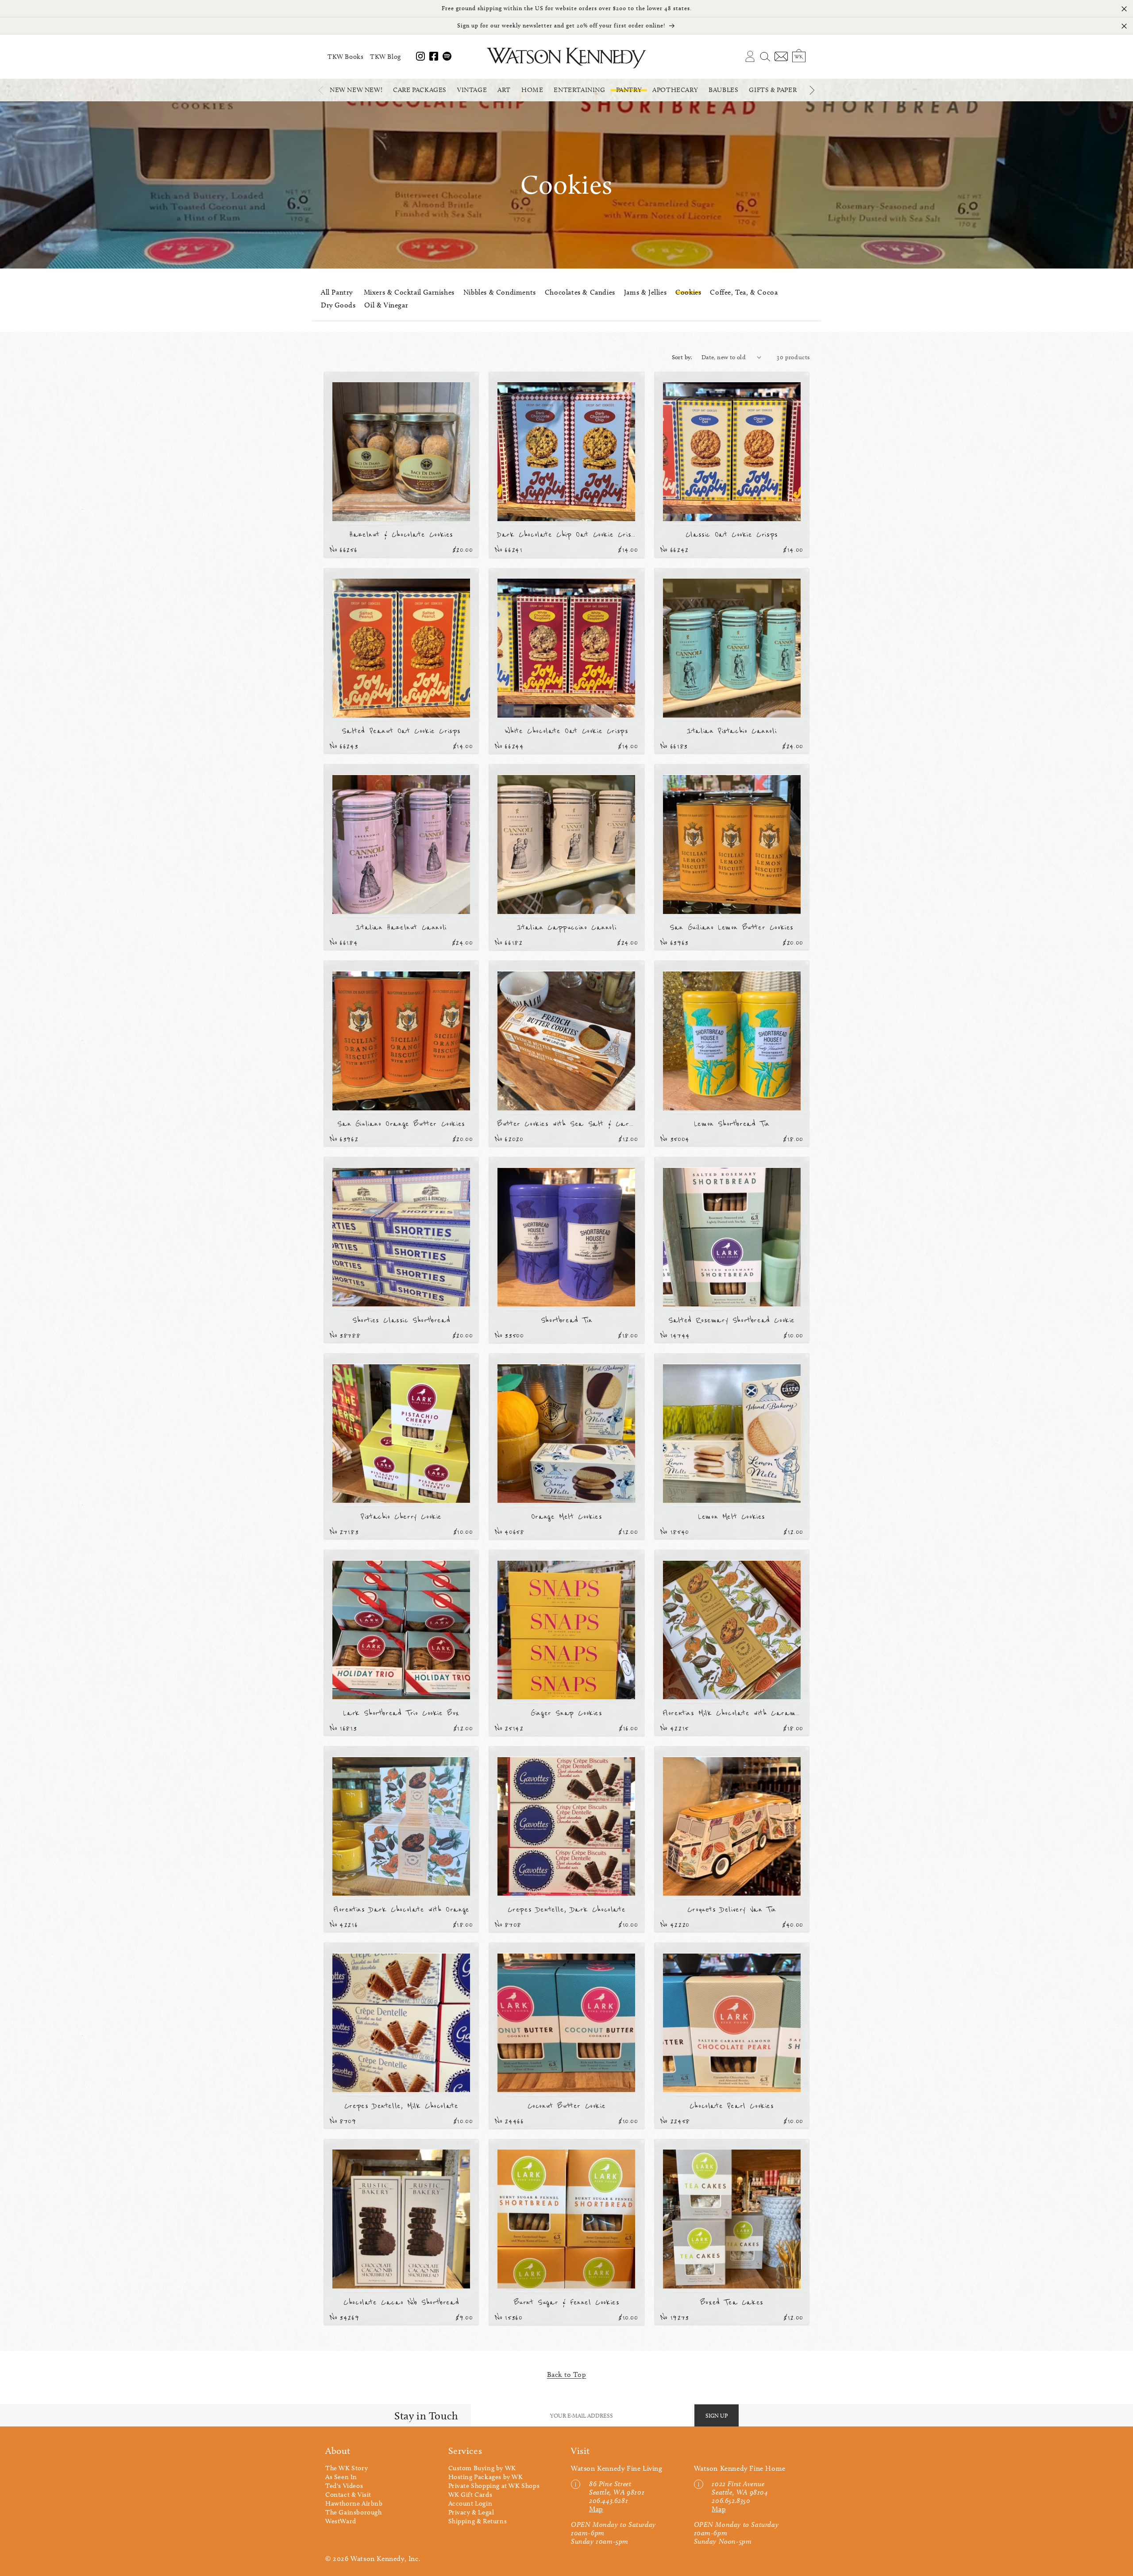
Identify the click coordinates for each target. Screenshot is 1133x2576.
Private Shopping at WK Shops (494, 2486)
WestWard (341, 2521)
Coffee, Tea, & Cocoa (744, 292)
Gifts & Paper (773, 90)
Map (596, 2509)
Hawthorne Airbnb (354, 2503)
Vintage (472, 90)
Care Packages (420, 90)
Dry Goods (338, 305)
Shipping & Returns (478, 2521)
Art (504, 90)
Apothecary (675, 90)
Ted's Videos (344, 2486)
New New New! (356, 90)
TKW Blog (385, 57)
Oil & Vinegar (386, 305)
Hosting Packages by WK (486, 2477)
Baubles (723, 90)
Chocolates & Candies (580, 292)
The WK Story (347, 2468)
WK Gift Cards (470, 2495)
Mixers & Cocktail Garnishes (409, 292)
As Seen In (341, 2477)
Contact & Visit (348, 2495)
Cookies (688, 292)
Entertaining (579, 90)
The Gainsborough (354, 2512)
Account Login (470, 2503)
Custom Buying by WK (482, 2468)
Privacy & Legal (471, 2512)
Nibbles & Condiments (500, 292)
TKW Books (345, 57)
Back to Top (567, 2374)
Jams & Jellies (645, 292)
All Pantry (337, 292)
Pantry (629, 90)
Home (532, 90)
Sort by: (682, 357)
